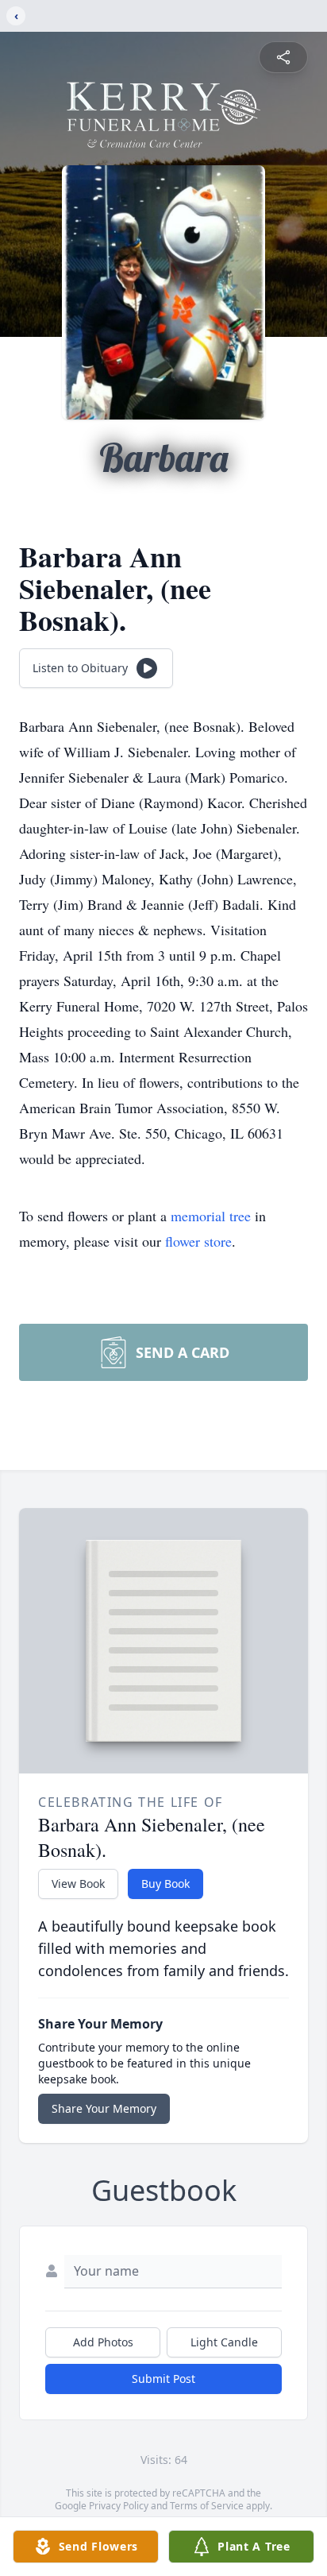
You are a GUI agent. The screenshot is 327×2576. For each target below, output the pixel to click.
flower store (198, 1241)
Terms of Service (207, 2506)
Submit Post (163, 2379)
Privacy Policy (119, 2506)
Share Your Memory (104, 2108)
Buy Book (165, 1884)
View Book (78, 1884)
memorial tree (211, 1216)
